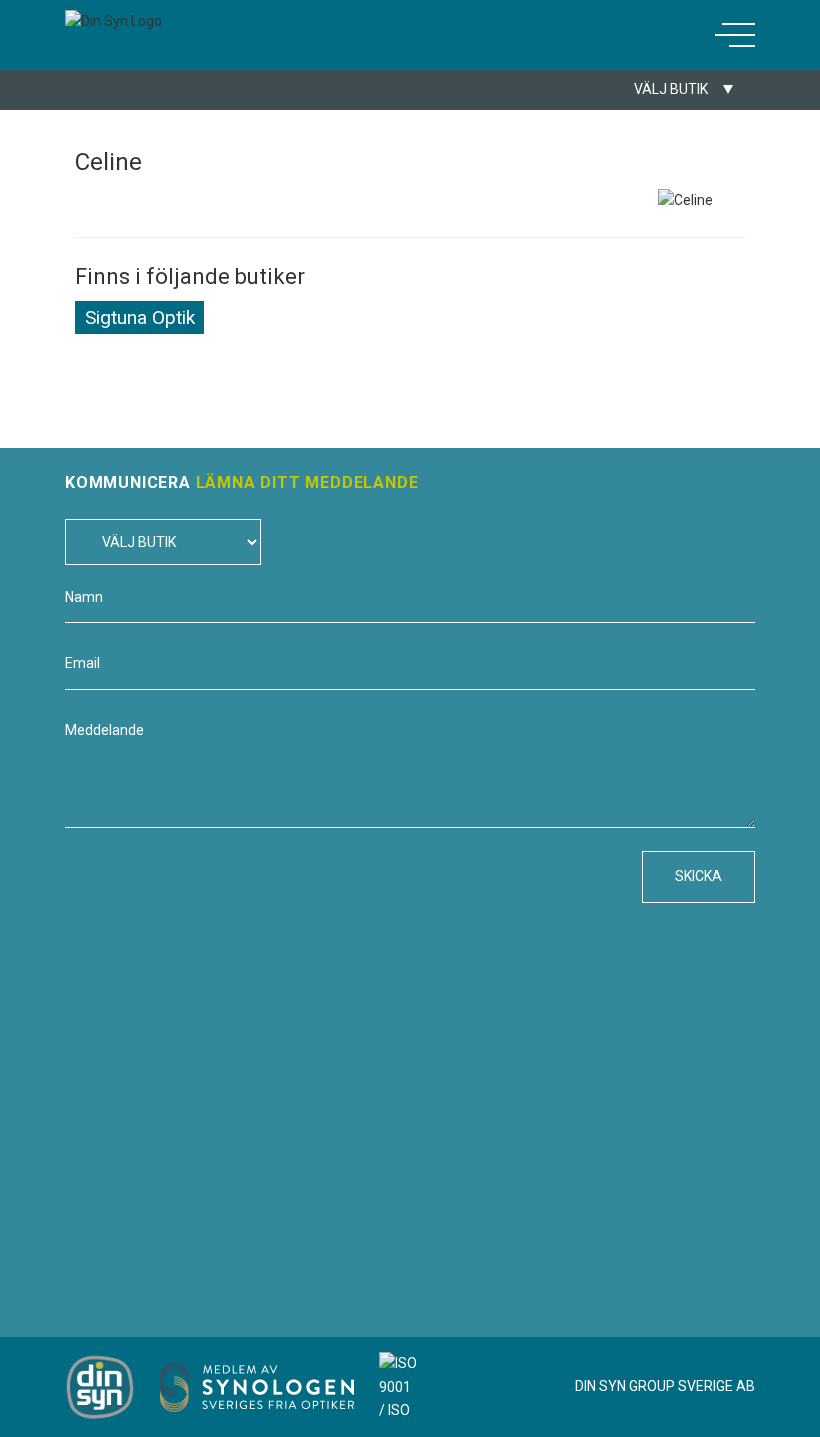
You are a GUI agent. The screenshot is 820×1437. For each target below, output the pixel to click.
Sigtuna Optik (140, 317)
